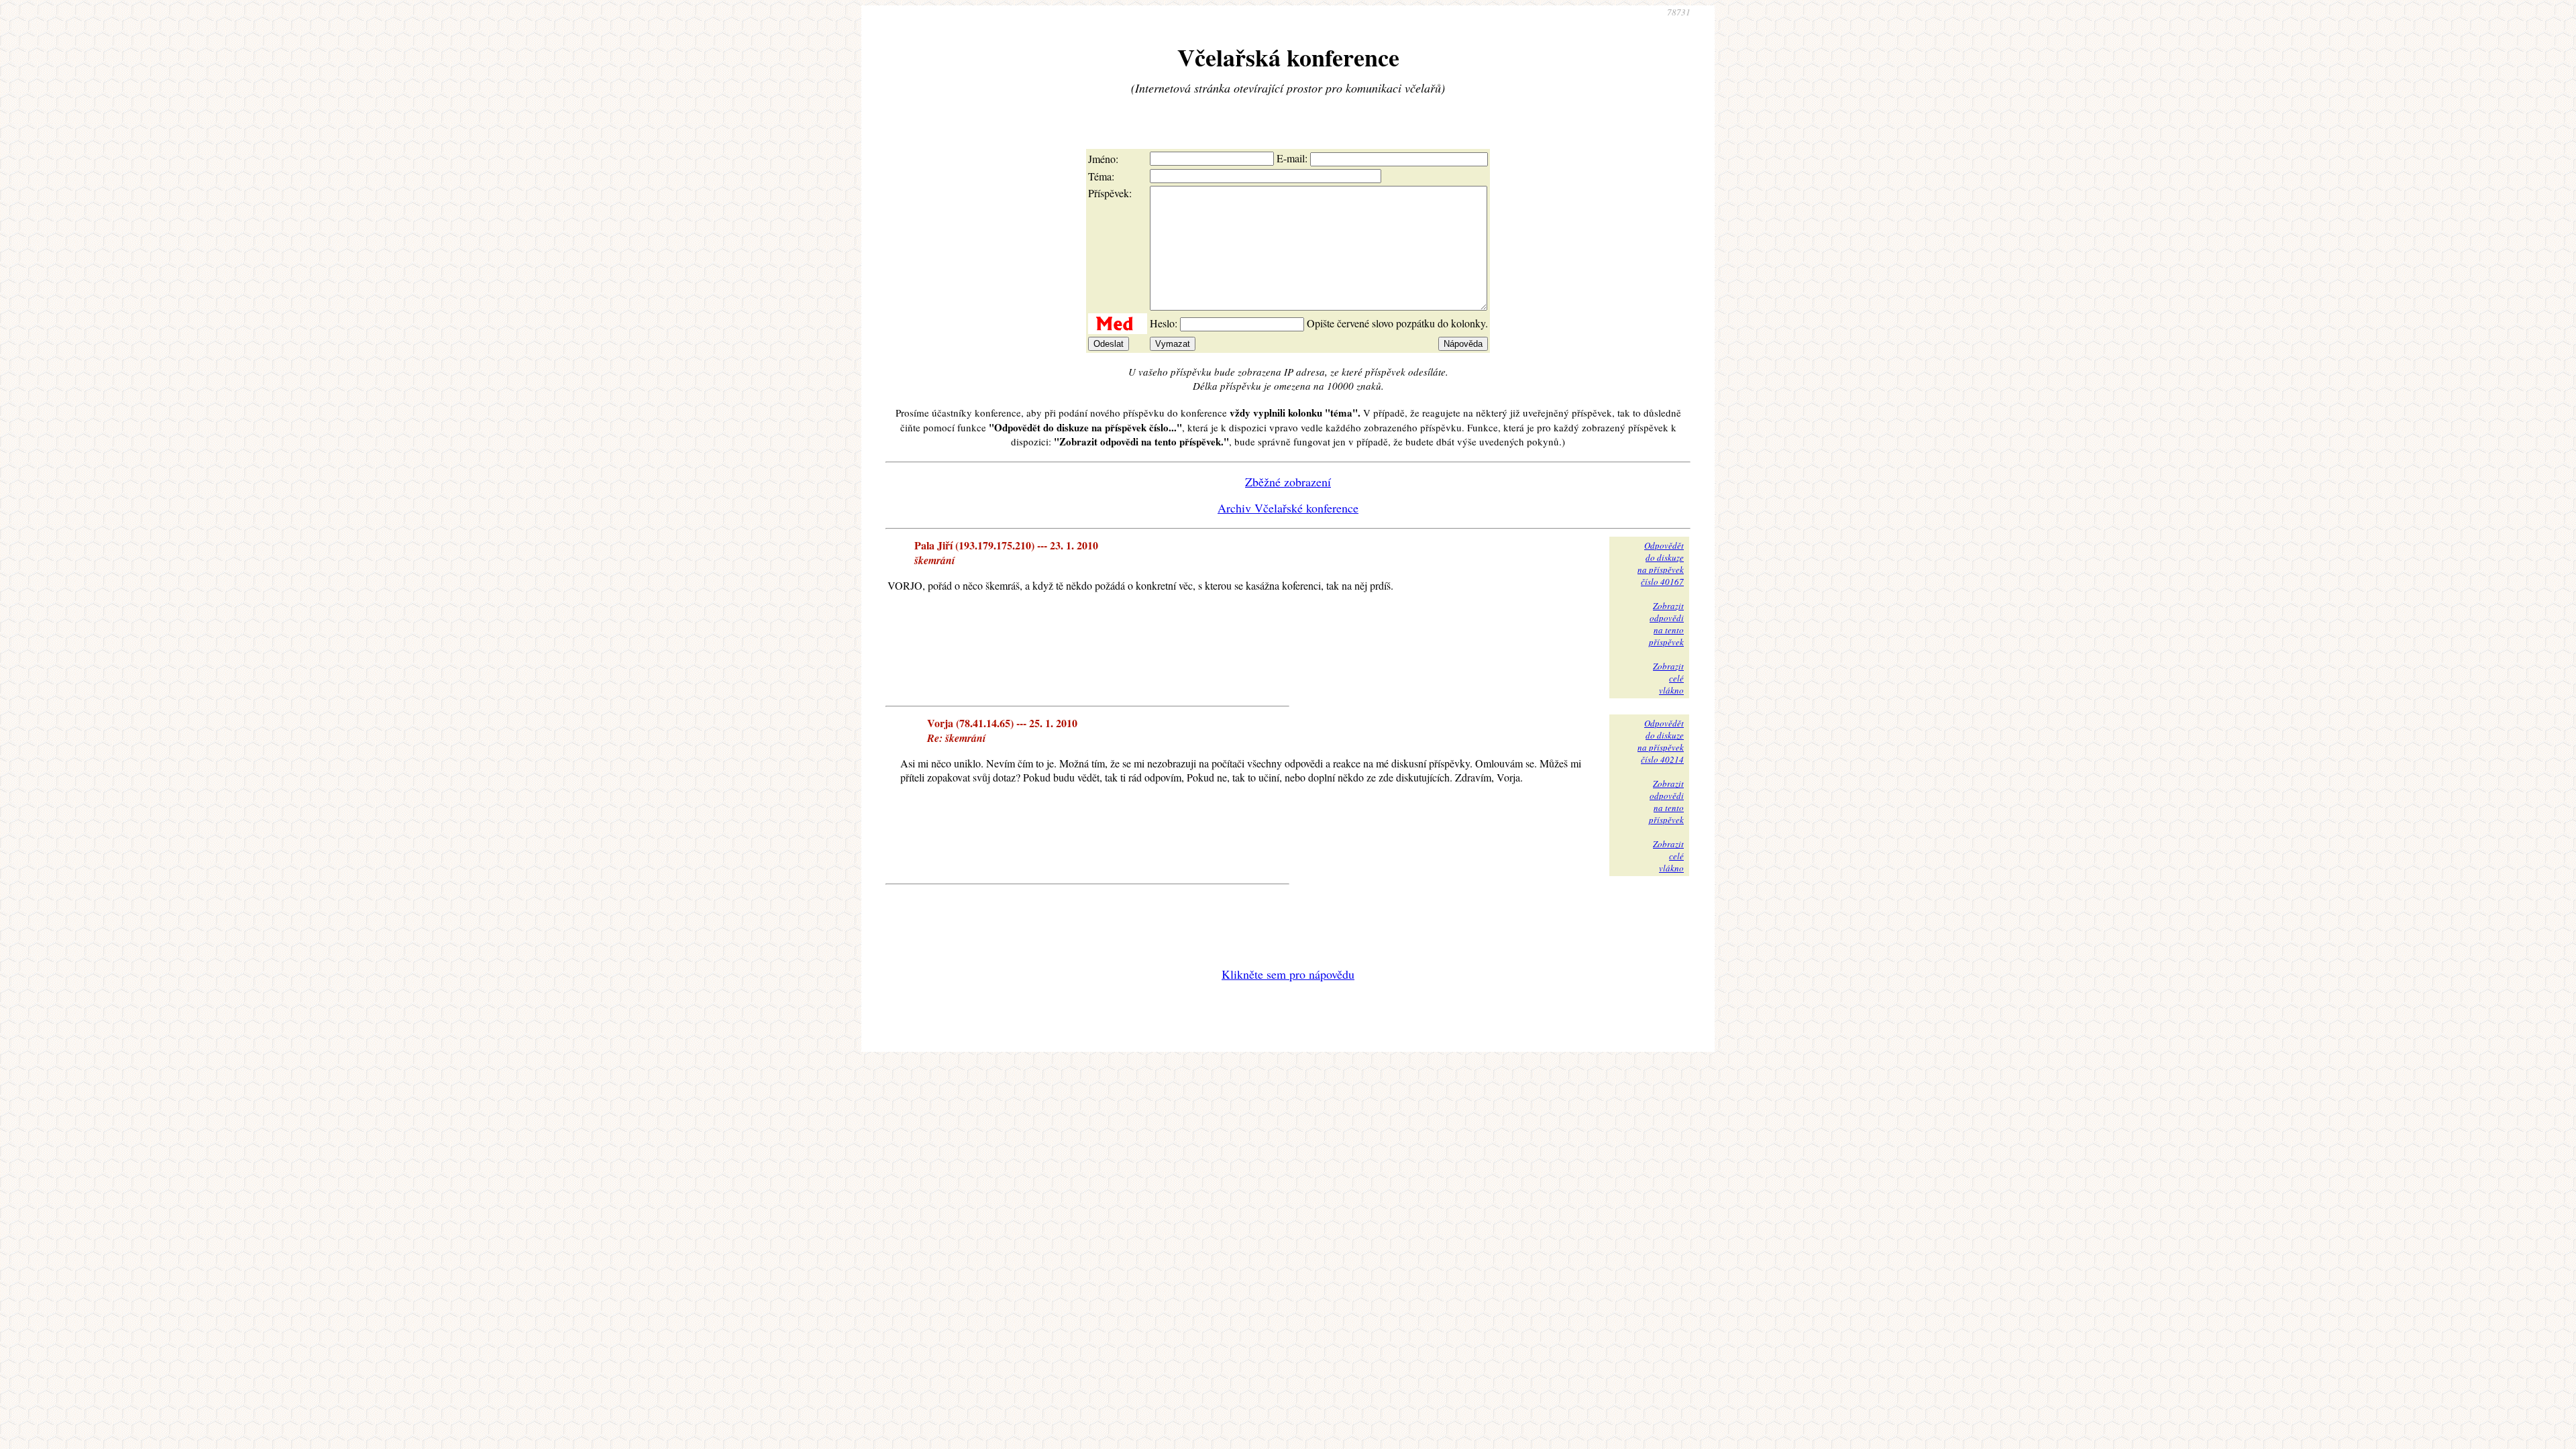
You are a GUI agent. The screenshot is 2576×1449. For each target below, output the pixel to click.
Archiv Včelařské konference (1288, 508)
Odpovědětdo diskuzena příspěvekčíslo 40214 (1661, 741)
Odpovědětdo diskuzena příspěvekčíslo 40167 (1661, 563)
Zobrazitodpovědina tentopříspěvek (1666, 624)
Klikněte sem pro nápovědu (1288, 974)
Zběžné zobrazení (1288, 482)
